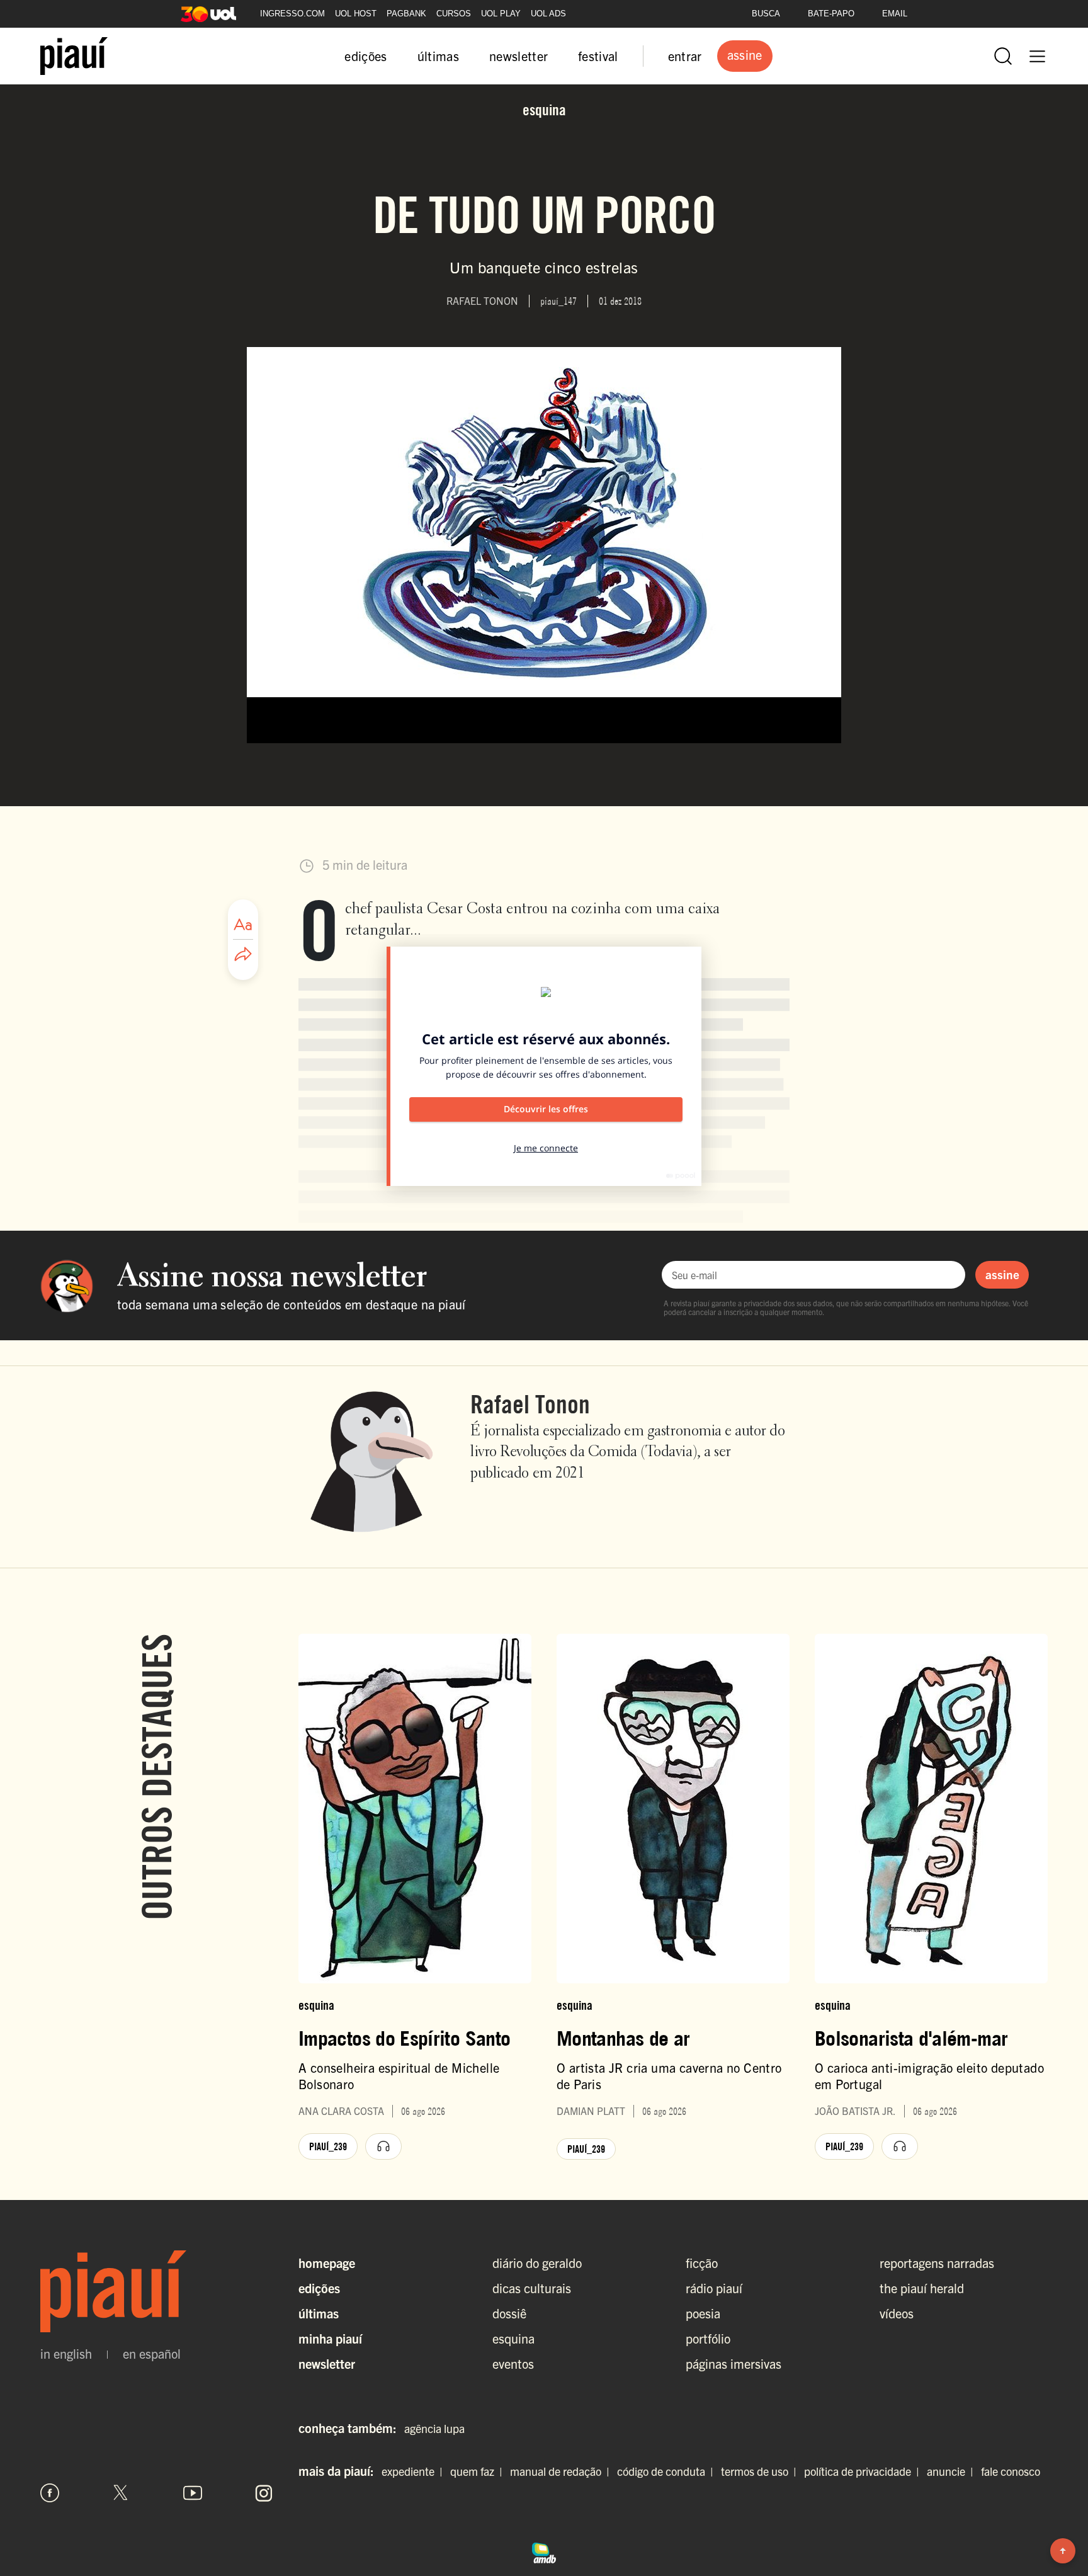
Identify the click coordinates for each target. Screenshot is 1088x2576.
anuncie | (953, 2471)
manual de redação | (562, 2471)
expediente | (415, 2471)
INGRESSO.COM (292, 14)
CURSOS (454, 14)
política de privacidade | (864, 2471)
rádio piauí (714, 2288)
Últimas (319, 2313)
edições (365, 56)
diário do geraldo (537, 2263)
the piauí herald (922, 2288)
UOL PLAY (501, 14)
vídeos (897, 2313)
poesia (703, 2313)
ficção (702, 2263)
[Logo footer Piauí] (157, 2291)
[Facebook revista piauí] (50, 2493)
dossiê (509, 2313)
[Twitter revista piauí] (121, 2493)
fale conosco (1011, 2471)
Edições (319, 2288)
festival (598, 56)
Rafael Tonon (530, 1404)
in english (66, 2354)
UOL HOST (356, 14)
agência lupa (434, 2428)
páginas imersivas (734, 2363)
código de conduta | (668, 2471)
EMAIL (895, 14)
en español (152, 2354)
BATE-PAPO (831, 14)
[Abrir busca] (1003, 56)
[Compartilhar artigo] (243, 955)
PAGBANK (406, 14)
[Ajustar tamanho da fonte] (243, 925)
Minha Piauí (330, 2338)
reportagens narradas (937, 2263)
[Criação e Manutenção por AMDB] (544, 2551)
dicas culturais (532, 2288)
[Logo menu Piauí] (74, 56)
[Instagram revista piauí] (264, 2493)
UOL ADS (548, 14)
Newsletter (327, 2363)
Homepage (327, 2263)
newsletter (518, 56)
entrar (685, 56)
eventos (513, 2363)
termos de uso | (761, 2471)
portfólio (708, 2338)
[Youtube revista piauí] (193, 2493)
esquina (513, 2338)
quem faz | (479, 2471)
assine (1002, 1274)
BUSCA (766, 14)
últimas (438, 56)
